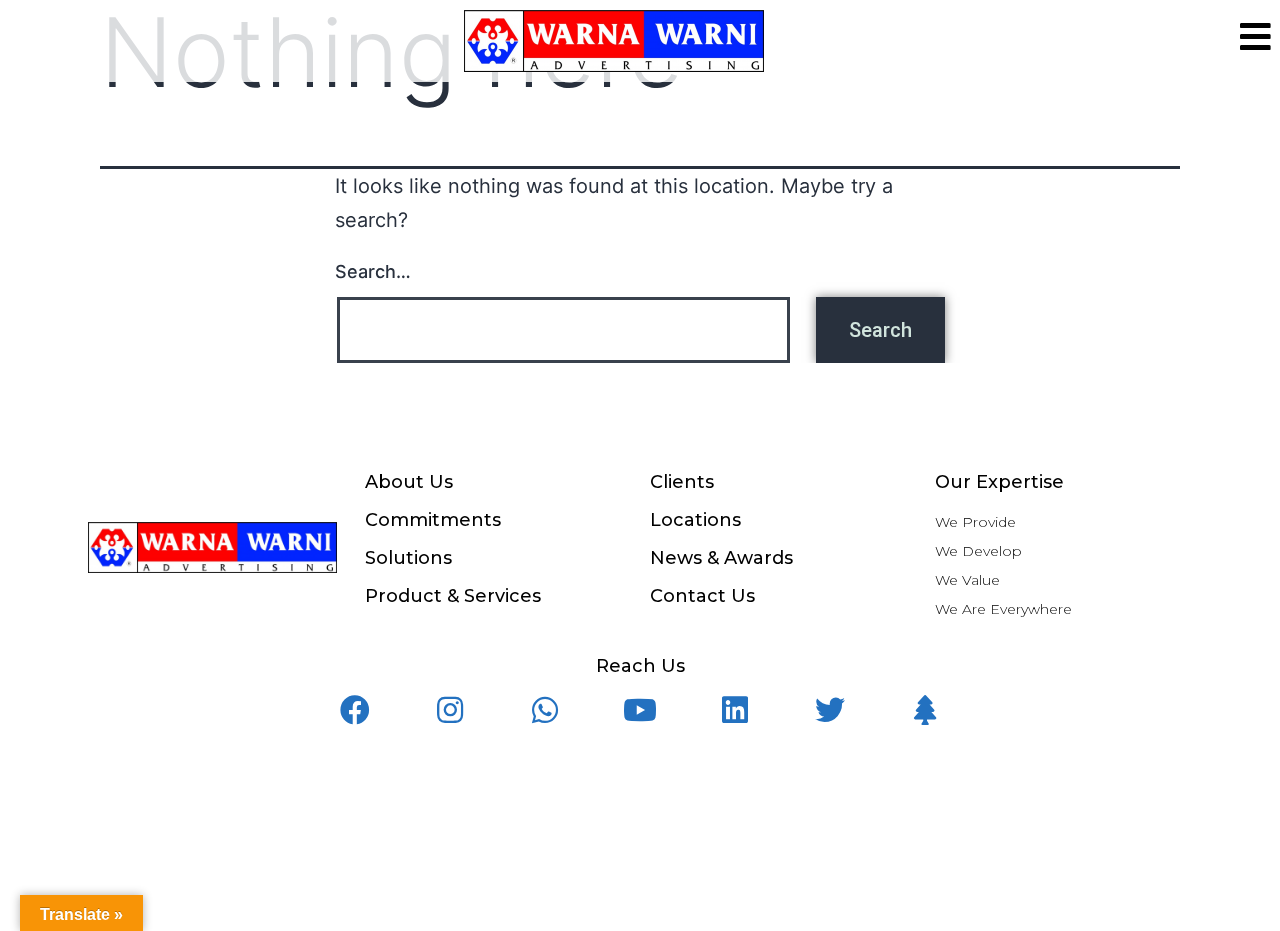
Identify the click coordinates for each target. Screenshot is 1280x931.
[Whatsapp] (545, 710)
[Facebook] (355, 710)
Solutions (408, 558)
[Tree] (925, 710)
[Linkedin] (735, 710)
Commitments (433, 520)
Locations (695, 520)
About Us (409, 482)
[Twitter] (830, 710)
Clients (682, 482)
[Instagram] (450, 710)
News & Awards (721, 558)
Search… (373, 271)
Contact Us (702, 596)
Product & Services (453, 596)
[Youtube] (640, 710)
